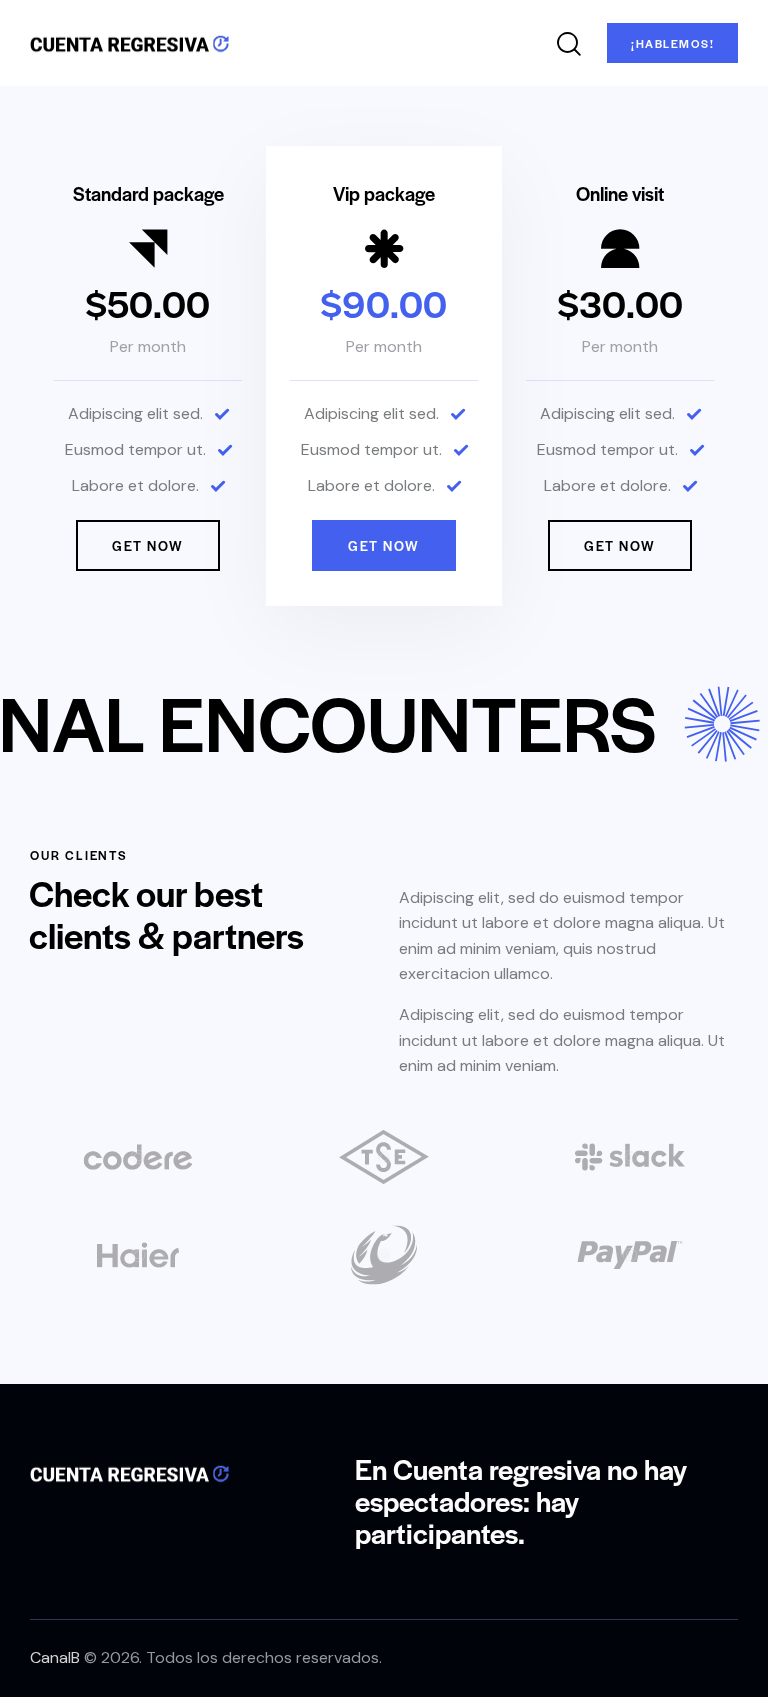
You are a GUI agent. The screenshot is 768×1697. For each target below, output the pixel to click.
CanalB (55, 1657)
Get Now (148, 545)
